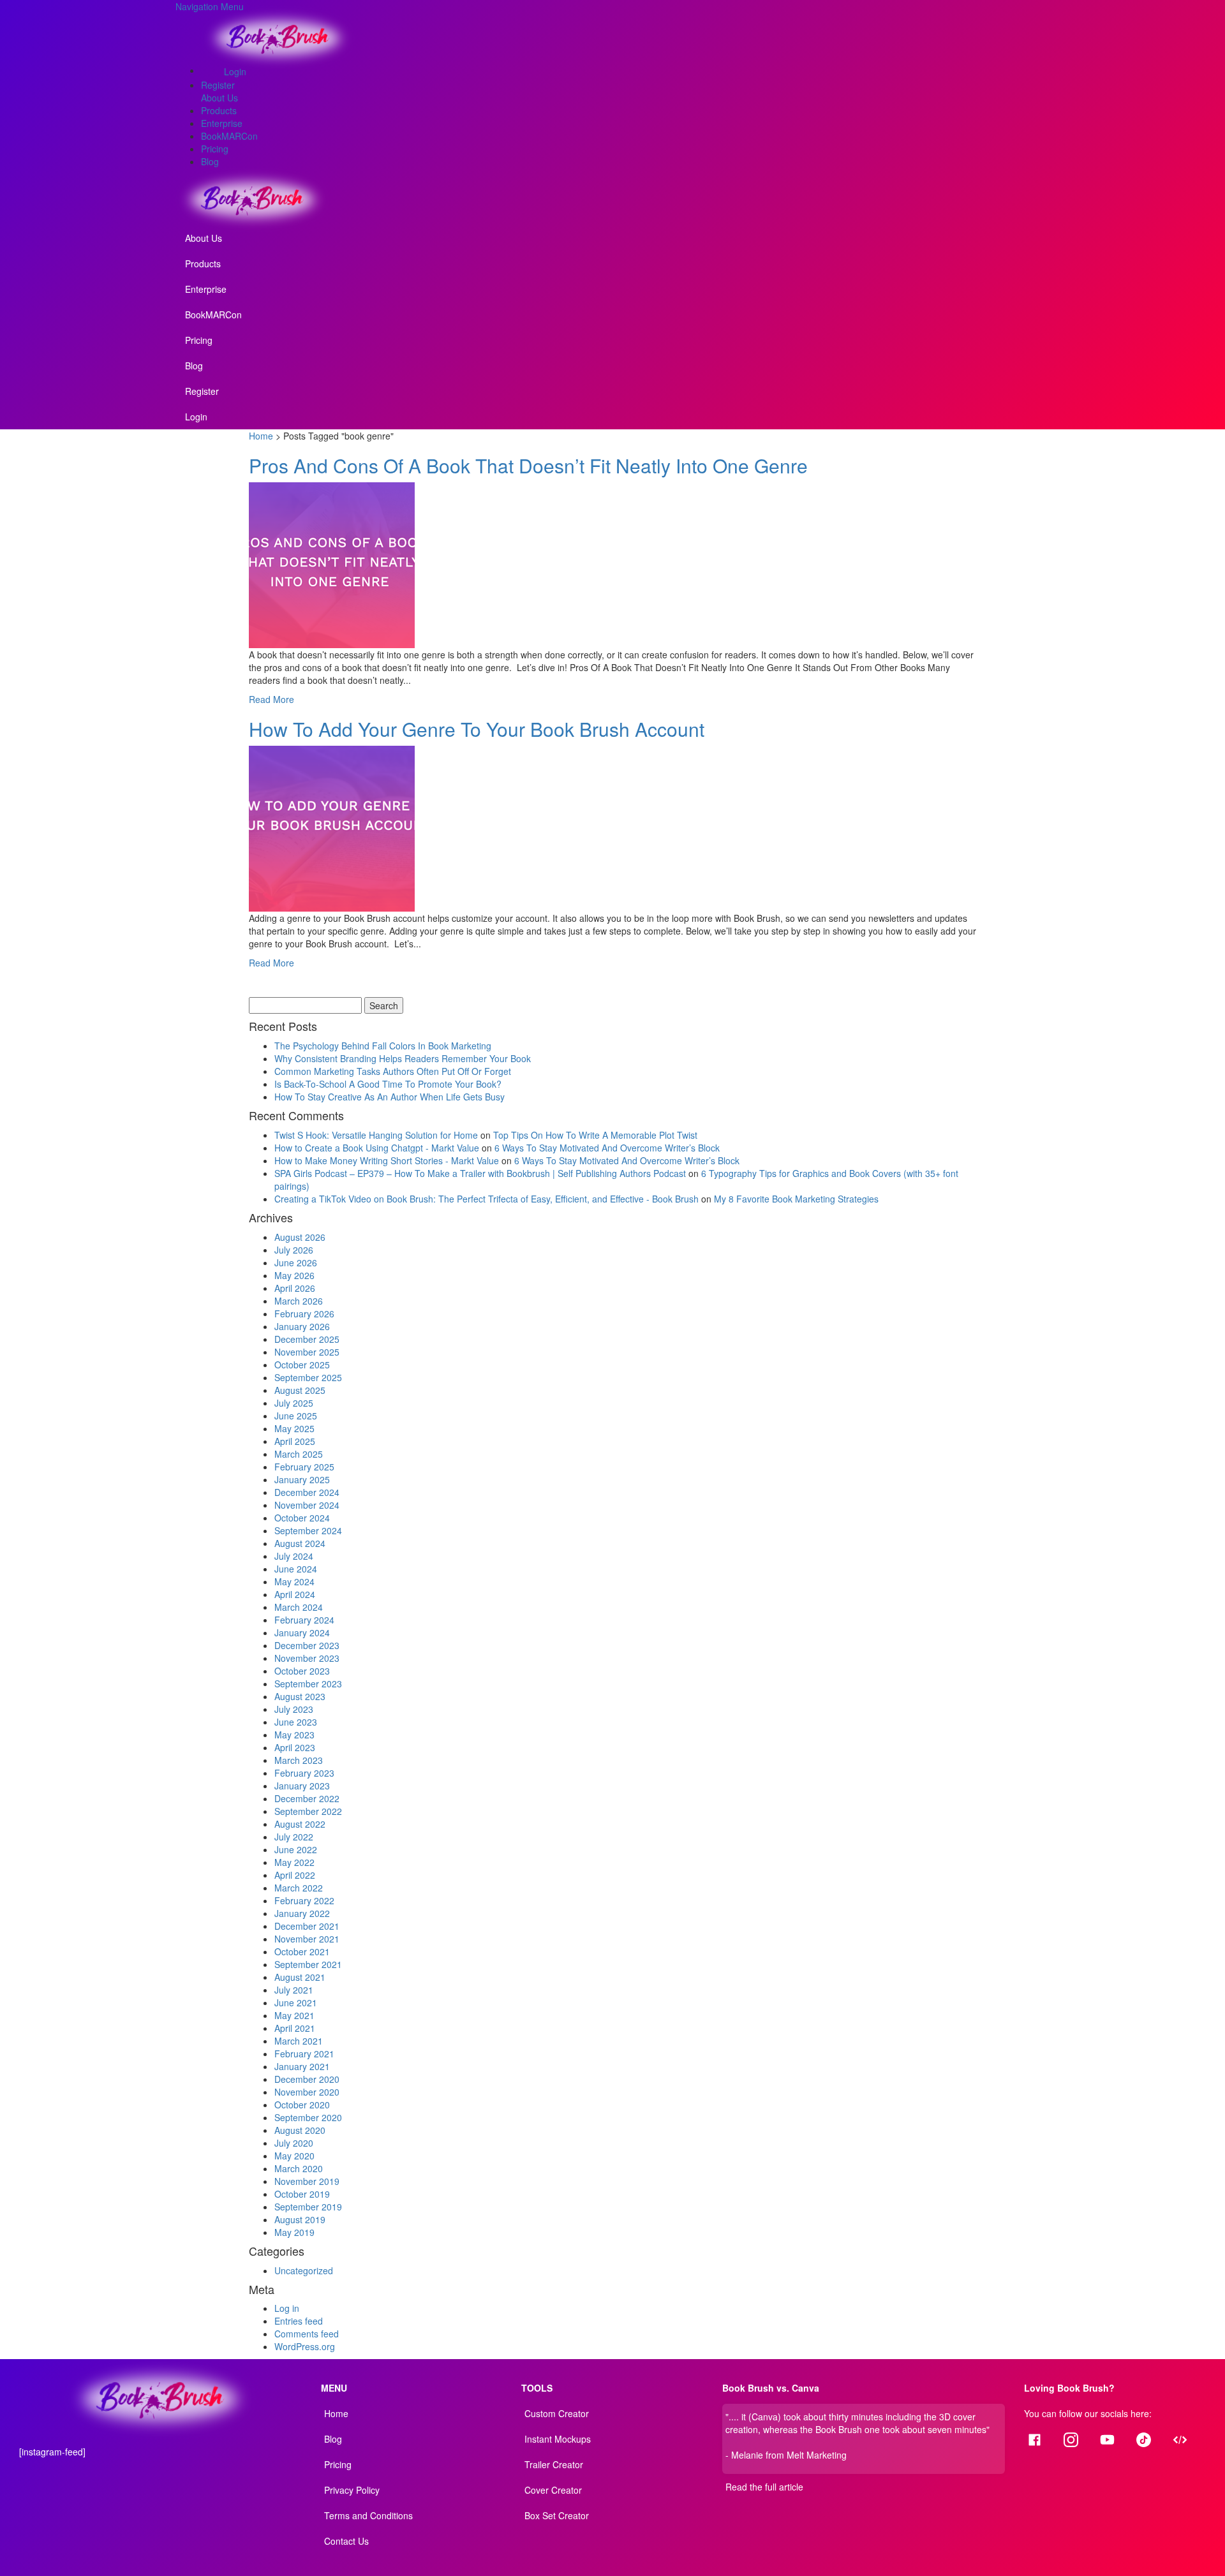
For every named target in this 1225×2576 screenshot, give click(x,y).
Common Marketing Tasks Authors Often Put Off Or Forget (393, 1071)
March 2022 (299, 1888)
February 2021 (304, 2054)
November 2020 (307, 2092)
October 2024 (302, 1518)
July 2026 (294, 1250)
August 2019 (300, 2219)
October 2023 (302, 1671)
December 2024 (307, 1492)
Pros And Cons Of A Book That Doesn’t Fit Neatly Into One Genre (528, 465)
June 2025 (296, 1416)
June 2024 (296, 1569)
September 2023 (308, 1684)
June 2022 (296, 1849)
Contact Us (346, 2541)
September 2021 (308, 1964)
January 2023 (302, 1786)
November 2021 (307, 1939)
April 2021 (295, 2028)
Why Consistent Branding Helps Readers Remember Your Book (403, 1058)
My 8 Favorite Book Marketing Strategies (796, 1199)
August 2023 (300, 1696)
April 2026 (295, 1288)
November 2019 (307, 2181)
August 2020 (300, 2130)
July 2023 (294, 1709)
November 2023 (307, 1658)
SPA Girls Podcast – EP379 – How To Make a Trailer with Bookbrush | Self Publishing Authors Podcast (480, 1173)
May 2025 (294, 1428)
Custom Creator (557, 2413)
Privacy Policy (352, 2490)
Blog (210, 161)
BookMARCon (229, 136)
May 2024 (294, 1581)
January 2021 (302, 2066)
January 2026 (302, 1326)
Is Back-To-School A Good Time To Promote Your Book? (388, 1084)
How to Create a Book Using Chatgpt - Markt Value (377, 1148)
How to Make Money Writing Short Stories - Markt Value (387, 1160)
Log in (287, 2308)
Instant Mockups (558, 2439)
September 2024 (308, 1530)
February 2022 (304, 1900)
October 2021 (302, 1951)
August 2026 (300, 1237)
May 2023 (294, 1735)
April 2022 (295, 1875)
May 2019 (294, 2232)
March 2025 (299, 1454)
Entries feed (299, 2321)
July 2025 (294, 1403)
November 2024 (307, 1505)
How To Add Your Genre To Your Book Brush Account (477, 729)
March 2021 (299, 2041)
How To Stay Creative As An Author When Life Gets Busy (391, 1097)
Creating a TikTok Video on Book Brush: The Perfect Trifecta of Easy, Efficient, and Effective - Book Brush (486, 1199)
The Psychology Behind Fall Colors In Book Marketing (383, 1046)
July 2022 (294, 1837)
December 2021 (307, 1926)
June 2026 (296, 1262)
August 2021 (300, 1977)
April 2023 (295, 1747)
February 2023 (304, 1773)
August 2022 (300, 1824)
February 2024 (304, 1620)
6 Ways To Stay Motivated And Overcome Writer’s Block (607, 1148)
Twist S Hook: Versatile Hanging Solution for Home (376, 1135)
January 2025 (302, 1479)
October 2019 (302, 2194)
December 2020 (307, 2079)
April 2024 (295, 1594)
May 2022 (294, 1862)
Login (235, 71)
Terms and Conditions (368, 2515)
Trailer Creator (554, 2464)
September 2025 (308, 1377)
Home (261, 436)
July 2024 (294, 1556)
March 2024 (299, 1607)
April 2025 (295, 1441)
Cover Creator (553, 2490)
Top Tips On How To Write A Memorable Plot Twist (595, 1135)
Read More (271, 699)
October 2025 (302, 1365)
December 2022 (307, 1798)
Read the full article (764, 2487)
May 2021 (294, 2015)
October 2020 (302, 2105)
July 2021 (294, 1990)
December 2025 (307, 1339)
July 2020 (294, 2143)
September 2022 (308, 1811)
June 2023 (296, 1722)
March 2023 (299, 1760)
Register (218, 85)
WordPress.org (305, 2346)
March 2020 (299, 2168)
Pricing (215, 149)
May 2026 (294, 1275)
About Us (219, 98)
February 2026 (304, 1314)
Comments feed (307, 2334)
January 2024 (302, 1632)
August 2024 (300, 1543)
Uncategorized (304, 2270)
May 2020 (294, 2156)
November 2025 (307, 1352)
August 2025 (300, 1390)
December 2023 (307, 1645)
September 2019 (308, 2207)
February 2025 (304, 1467)
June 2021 (296, 2002)
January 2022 (302, 1913)
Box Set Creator (557, 2515)
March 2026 (299, 1301)
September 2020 (308, 2117)
